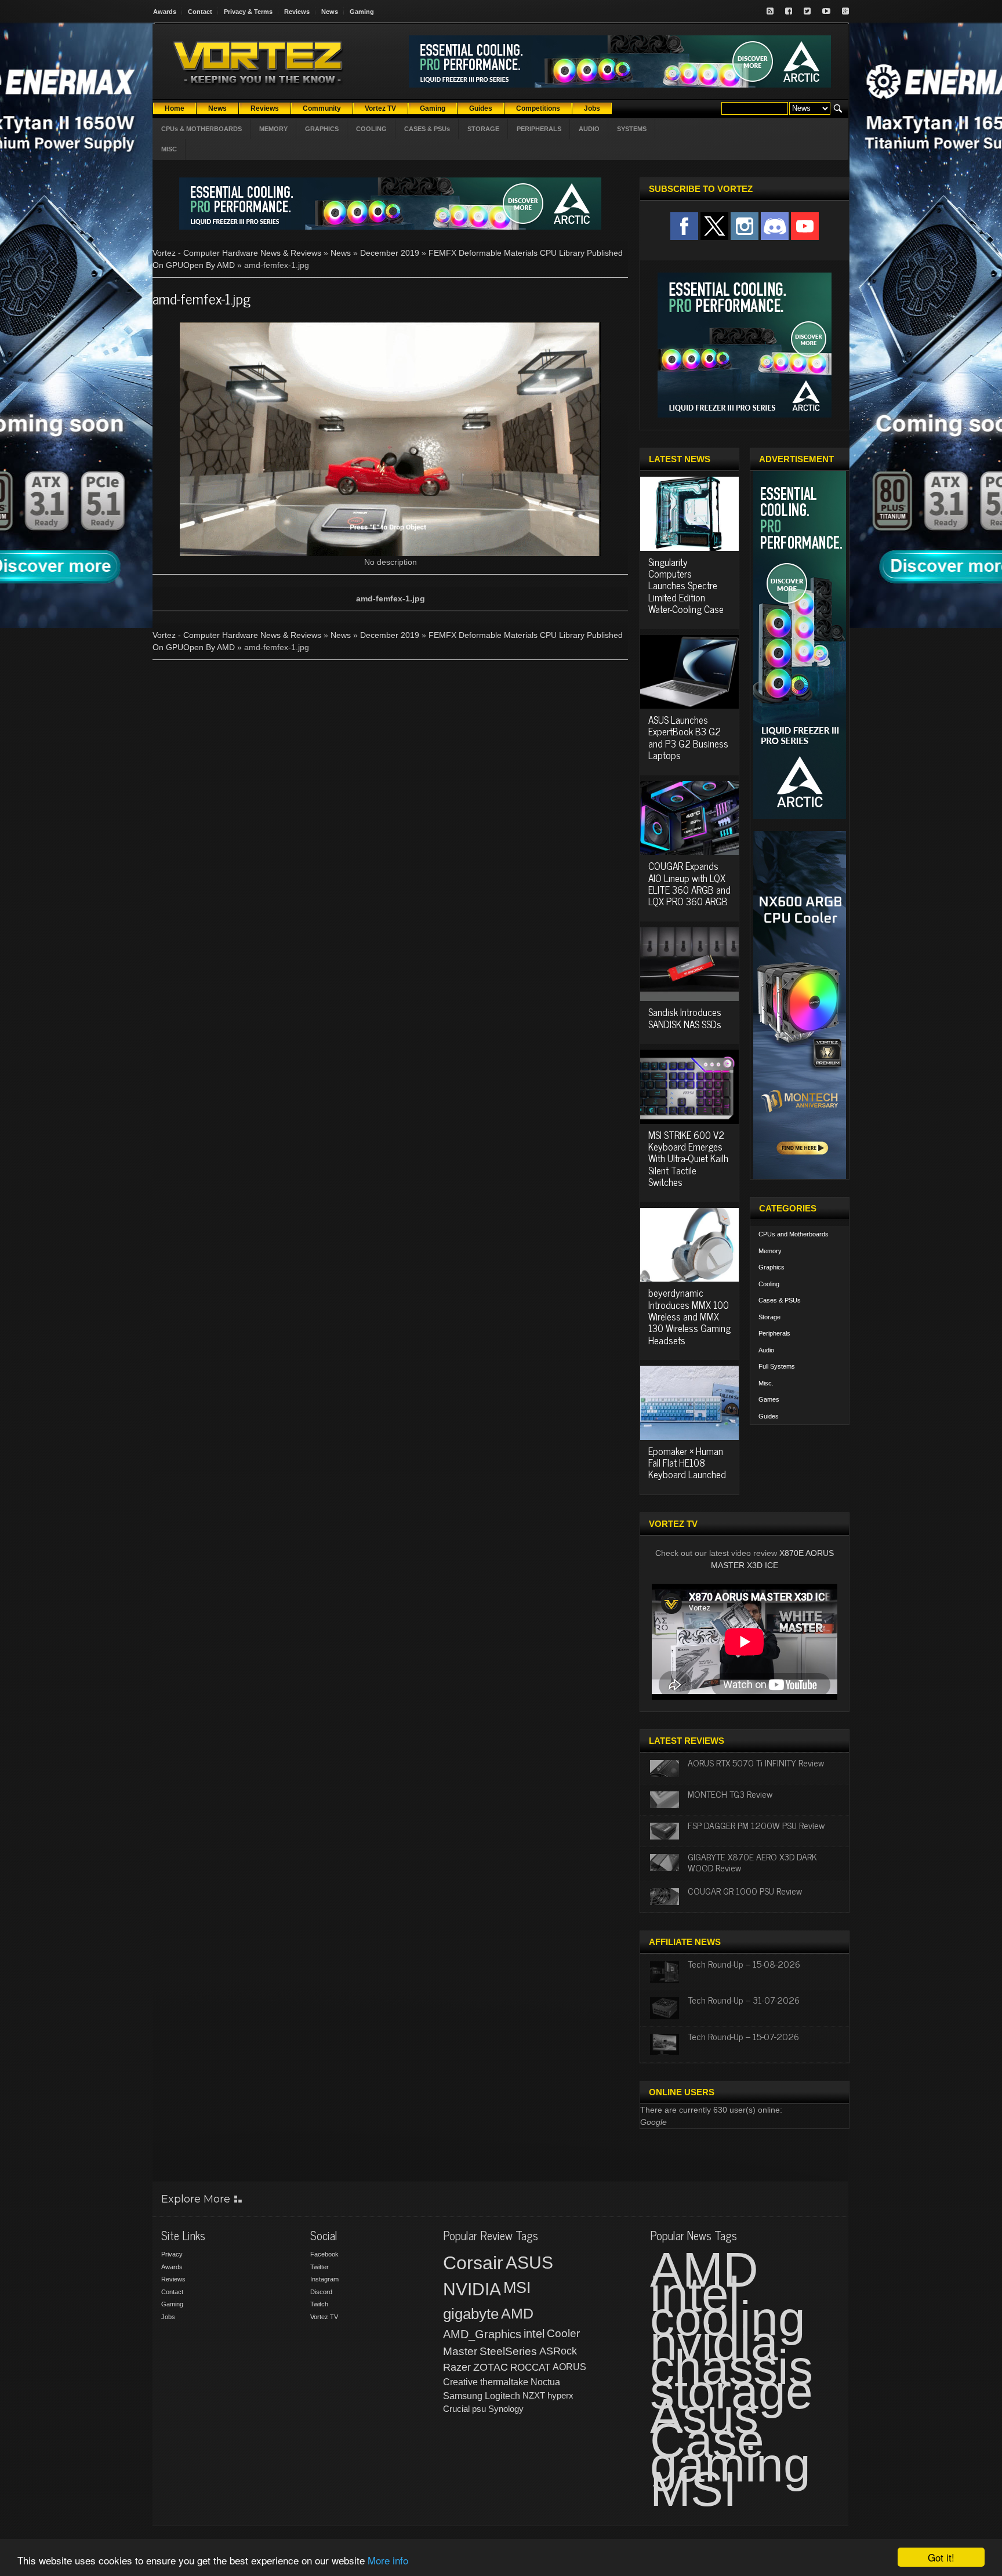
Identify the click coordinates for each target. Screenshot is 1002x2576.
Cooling (769, 1284)
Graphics (772, 1267)
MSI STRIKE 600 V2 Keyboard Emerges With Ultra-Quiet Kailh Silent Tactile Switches (688, 1159)
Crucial (456, 2409)
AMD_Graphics (482, 2334)
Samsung (463, 2396)
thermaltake (504, 2382)
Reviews (297, 12)
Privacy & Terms (248, 12)
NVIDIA (472, 2289)
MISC (169, 149)
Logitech (502, 2396)
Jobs (168, 2317)
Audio (766, 1350)
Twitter (320, 2267)
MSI (517, 2288)
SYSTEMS (632, 129)
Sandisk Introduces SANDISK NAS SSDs (685, 1018)
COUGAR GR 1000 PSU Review (745, 1891)
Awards (165, 12)
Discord (321, 2292)
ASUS (529, 2263)
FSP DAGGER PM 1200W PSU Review (756, 1825)
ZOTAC (491, 2367)
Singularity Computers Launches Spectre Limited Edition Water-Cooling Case (686, 586)
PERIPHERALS (539, 129)
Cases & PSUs (780, 1300)
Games (769, 1399)
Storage (769, 1317)
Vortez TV (324, 2317)
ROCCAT (530, 2367)
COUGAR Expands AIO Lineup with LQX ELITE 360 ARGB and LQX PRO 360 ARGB (689, 884)
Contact (200, 12)
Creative (460, 2382)
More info (388, 2560)
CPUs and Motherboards (794, 1234)
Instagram (324, 2279)
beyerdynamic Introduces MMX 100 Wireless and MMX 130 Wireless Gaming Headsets (689, 1316)
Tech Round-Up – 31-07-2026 (744, 2000)
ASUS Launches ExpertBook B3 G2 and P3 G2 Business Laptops (688, 737)
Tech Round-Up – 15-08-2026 (744, 1964)
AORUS (569, 2367)
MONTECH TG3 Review (730, 1794)
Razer (457, 2367)
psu (479, 2409)
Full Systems (777, 1366)
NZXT (534, 2395)
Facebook (324, 2254)
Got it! (941, 2557)
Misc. (766, 1383)
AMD (517, 2313)
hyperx (560, 2395)
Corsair (473, 2263)
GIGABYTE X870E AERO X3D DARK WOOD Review (752, 1862)
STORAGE (483, 129)
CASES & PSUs (427, 129)
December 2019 (390, 253)
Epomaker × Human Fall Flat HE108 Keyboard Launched (687, 1463)
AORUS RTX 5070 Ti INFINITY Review (756, 1762)
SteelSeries (508, 2351)
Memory (770, 1251)
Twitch (319, 2304)
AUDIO (589, 129)
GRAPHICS (322, 129)
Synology (506, 2409)
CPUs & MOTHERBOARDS (202, 129)
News (330, 12)
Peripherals (774, 1333)
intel (534, 2334)
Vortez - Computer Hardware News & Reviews (237, 253)
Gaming (362, 12)
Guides (769, 1416)
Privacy (172, 2254)
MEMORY (273, 129)
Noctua (545, 2382)
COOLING (371, 129)
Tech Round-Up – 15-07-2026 (743, 2036)
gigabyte (471, 2314)
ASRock (558, 2351)
